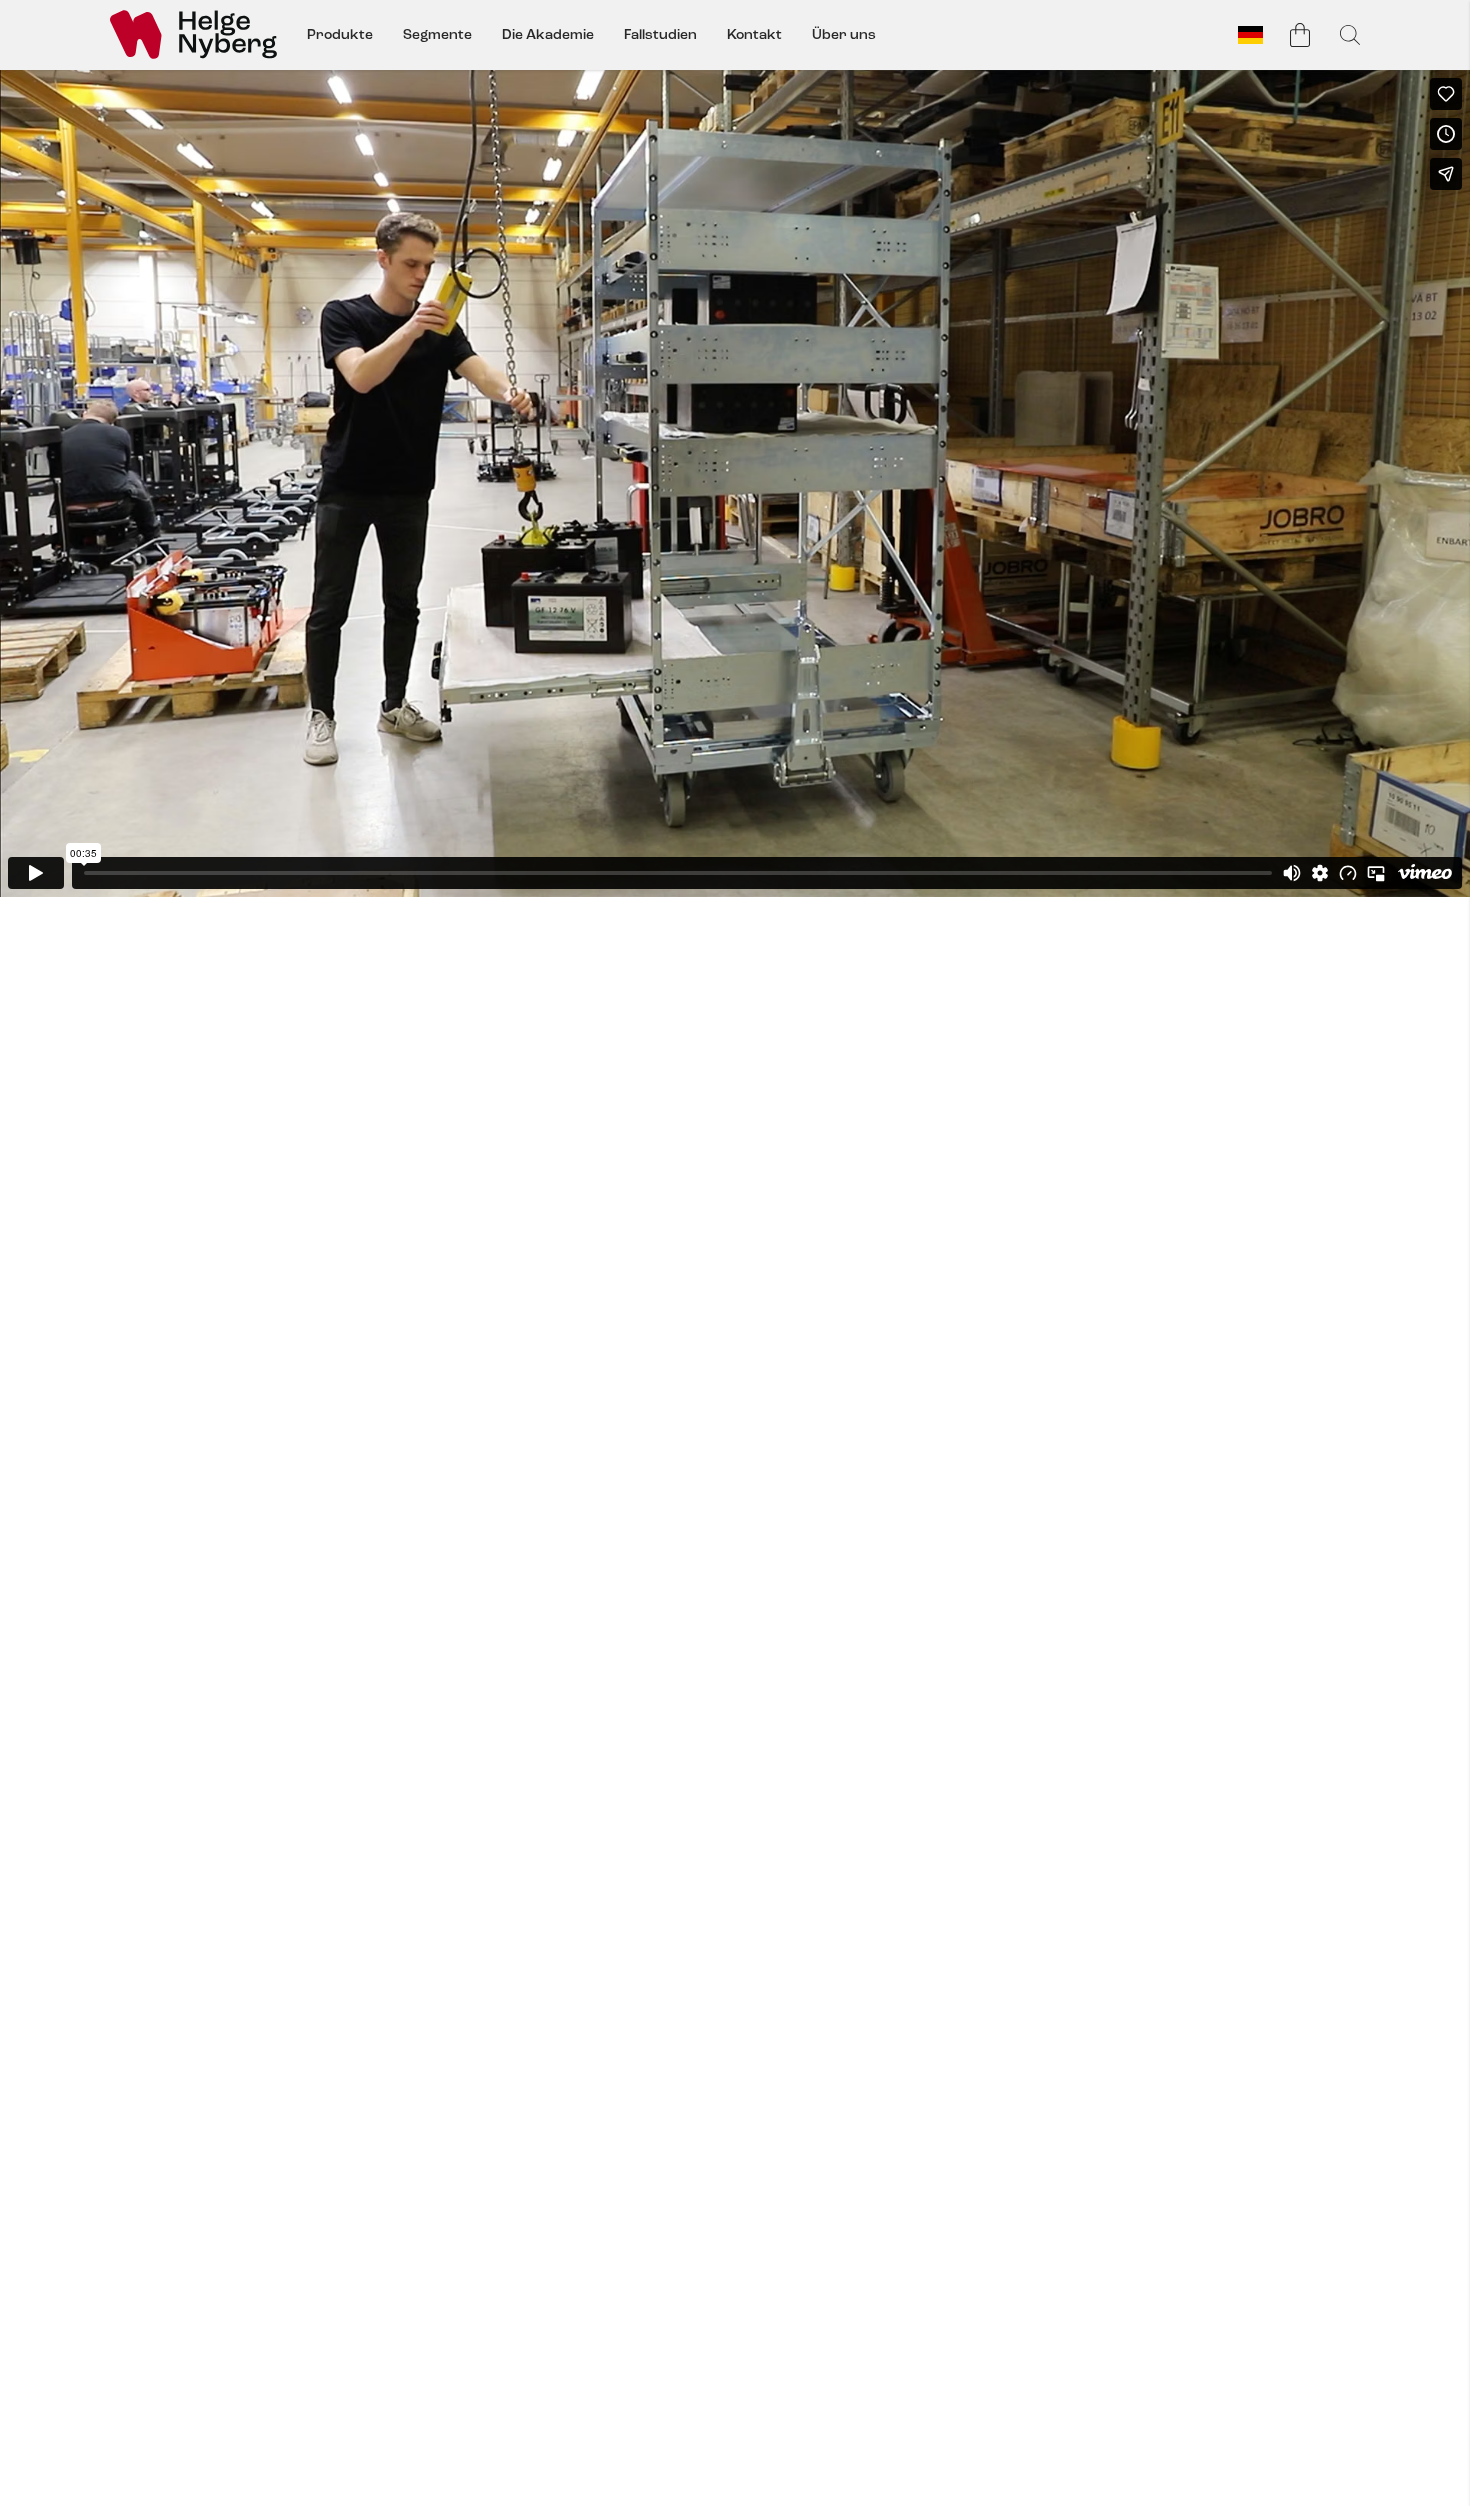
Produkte (340, 34)
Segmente (437, 34)
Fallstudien (660, 34)
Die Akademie (548, 34)
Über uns (844, 34)
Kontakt (754, 34)
